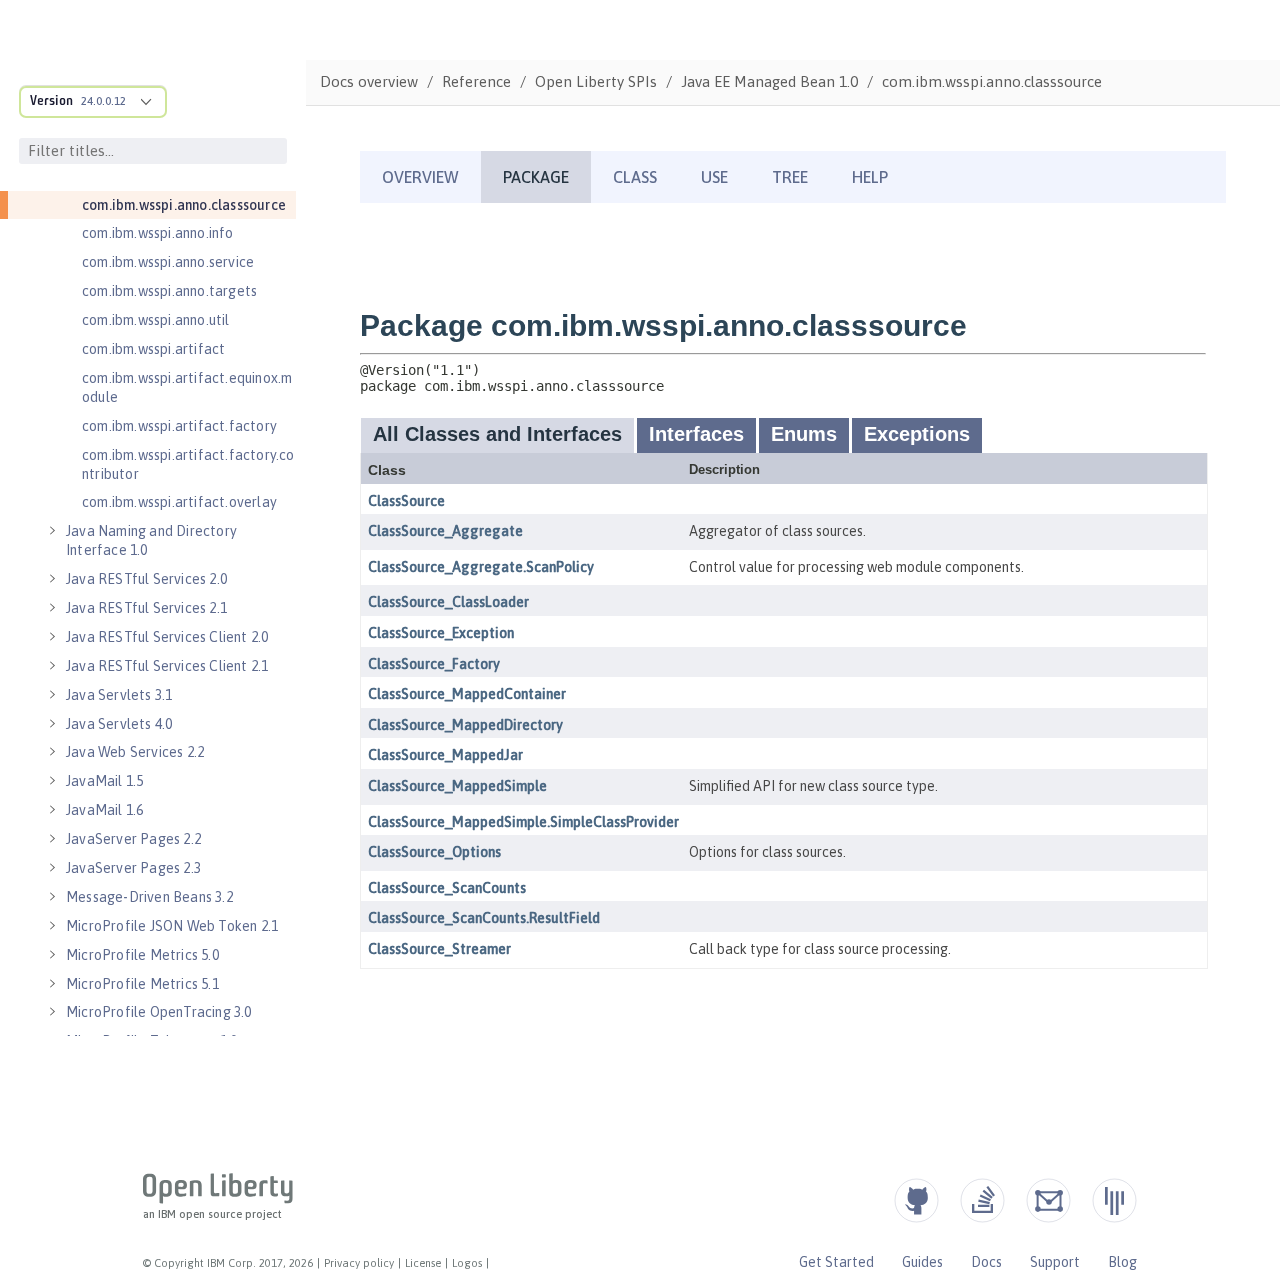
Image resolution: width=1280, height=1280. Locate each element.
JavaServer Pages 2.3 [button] (133, 868)
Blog (1122, 1262)
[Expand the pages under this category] (52, 531)
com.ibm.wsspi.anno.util (156, 320)
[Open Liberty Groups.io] (1048, 1200)
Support (1055, 1262)
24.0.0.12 (103, 101)
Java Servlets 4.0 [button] (119, 724)
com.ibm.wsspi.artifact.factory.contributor (188, 464)
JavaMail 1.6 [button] (104, 810)
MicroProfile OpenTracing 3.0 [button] (159, 1012)
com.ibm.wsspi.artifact (153, 349)
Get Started (836, 1262)
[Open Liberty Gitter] (1114, 1200)
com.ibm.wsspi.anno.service (168, 262)
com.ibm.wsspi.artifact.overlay (179, 502)
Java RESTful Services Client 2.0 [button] (167, 637)
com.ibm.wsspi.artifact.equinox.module (187, 387)
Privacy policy (359, 1263)
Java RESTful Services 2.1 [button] (146, 608)
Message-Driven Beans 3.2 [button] (149, 897)
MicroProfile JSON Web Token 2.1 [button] (172, 926)
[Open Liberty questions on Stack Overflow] (982, 1200)
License (423, 1263)
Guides (922, 1262)
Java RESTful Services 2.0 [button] (146, 579)
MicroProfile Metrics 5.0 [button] (142, 955)
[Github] (916, 1200)
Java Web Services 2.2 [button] (135, 752)
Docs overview (369, 81)
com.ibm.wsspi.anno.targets (169, 291)
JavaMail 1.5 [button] (104, 781)
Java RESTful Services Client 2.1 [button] (167, 666)
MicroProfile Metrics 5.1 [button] (142, 984)
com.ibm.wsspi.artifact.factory (179, 426)
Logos (467, 1263)
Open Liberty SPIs (596, 81)
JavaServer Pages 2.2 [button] (133, 839)
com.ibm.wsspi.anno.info (158, 233)
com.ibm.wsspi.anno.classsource (184, 205)
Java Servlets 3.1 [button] (119, 695)
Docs (986, 1262)
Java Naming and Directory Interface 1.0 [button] (151, 540)
